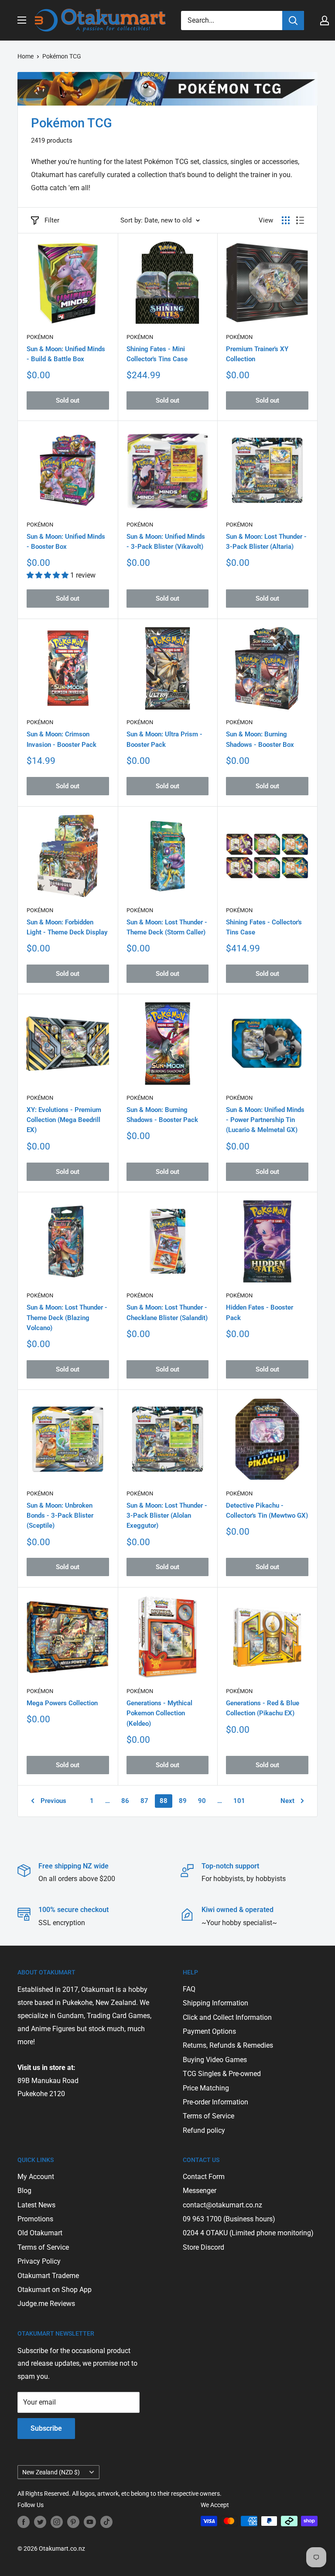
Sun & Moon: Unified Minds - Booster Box (66, 542)
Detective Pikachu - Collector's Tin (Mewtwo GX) (267, 1510)
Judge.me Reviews (46, 2304)
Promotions (35, 2219)
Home (26, 56)
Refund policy (204, 2130)
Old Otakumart (40, 2233)
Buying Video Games (215, 2060)
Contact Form (204, 2177)
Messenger (200, 2191)
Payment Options (209, 2031)
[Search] (293, 21)
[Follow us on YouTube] (90, 2522)
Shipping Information (215, 2003)
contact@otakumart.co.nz (222, 2205)
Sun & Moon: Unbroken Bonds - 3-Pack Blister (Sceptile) (60, 1516)
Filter (52, 220)
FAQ (189, 1989)
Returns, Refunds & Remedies (228, 2045)
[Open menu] (22, 20)
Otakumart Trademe (48, 2276)
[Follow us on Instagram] (57, 2522)
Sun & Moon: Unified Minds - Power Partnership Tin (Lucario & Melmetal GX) (265, 1120)
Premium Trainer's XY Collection (257, 354)
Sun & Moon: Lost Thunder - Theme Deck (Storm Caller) (167, 927)
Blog (24, 2191)
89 (183, 1801)
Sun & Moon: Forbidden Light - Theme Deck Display (67, 927)
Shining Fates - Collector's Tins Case (264, 927)
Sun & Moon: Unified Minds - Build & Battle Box (66, 354)
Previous (53, 1801)
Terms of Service (209, 2116)
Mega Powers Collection (62, 1703)
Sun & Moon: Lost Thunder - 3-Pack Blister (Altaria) (266, 542)
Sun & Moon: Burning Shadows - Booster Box (260, 739)
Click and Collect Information (227, 2017)
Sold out (68, 400)
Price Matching (206, 2088)
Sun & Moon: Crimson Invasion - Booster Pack (62, 739)
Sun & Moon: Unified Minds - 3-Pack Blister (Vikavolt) (166, 542)
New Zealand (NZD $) (51, 2472)
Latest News (36, 2205)
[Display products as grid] (286, 220)
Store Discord (203, 2247)
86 (125, 1801)
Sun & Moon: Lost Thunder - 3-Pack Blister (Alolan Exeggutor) (167, 1516)
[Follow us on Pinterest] (73, 2522)
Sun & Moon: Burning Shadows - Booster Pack (162, 1115)
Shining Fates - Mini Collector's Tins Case (157, 354)
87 (144, 1801)
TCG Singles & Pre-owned (222, 2074)
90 (202, 1801)
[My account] (325, 21)
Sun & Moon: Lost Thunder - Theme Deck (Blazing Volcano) (67, 1318)
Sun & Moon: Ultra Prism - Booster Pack (164, 739)
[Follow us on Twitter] (40, 2522)
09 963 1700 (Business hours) (229, 2219)
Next (287, 1801)
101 (239, 1801)
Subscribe (46, 2428)
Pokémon (40, 337)
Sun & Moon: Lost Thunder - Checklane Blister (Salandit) (167, 1312)
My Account (36, 2177)
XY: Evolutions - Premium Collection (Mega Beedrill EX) (64, 1120)
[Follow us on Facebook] (24, 2522)
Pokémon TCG (62, 56)
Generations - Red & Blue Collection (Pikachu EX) (263, 1708)
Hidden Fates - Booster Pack (260, 1312)
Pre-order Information (215, 2102)
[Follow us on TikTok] (106, 2522)
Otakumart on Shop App (55, 2290)
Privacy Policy (39, 2261)
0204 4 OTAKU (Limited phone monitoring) (248, 2233)
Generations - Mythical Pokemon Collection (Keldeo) (159, 1713)
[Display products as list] (300, 220)
